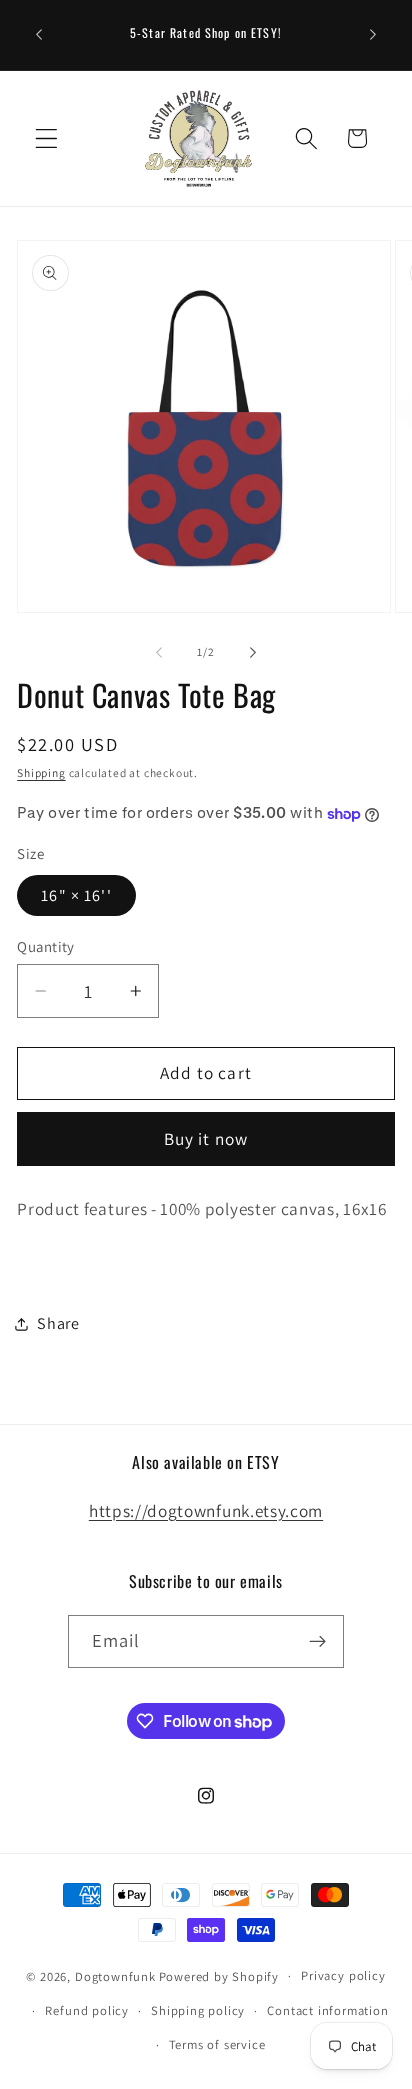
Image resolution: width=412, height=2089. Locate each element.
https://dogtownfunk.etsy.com (206, 1510)
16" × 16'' (76, 895)
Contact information (327, 2010)
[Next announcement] (373, 35)
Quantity (46, 946)
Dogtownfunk (115, 1975)
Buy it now (206, 1138)
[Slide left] (159, 653)
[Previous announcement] (39, 35)
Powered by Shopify (219, 1975)
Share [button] (58, 1323)
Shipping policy (198, 2010)
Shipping (41, 772)
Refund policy (86, 2010)
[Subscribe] (318, 1642)
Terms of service (217, 2044)
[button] (46, 138)
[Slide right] (253, 653)
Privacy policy (343, 1975)
